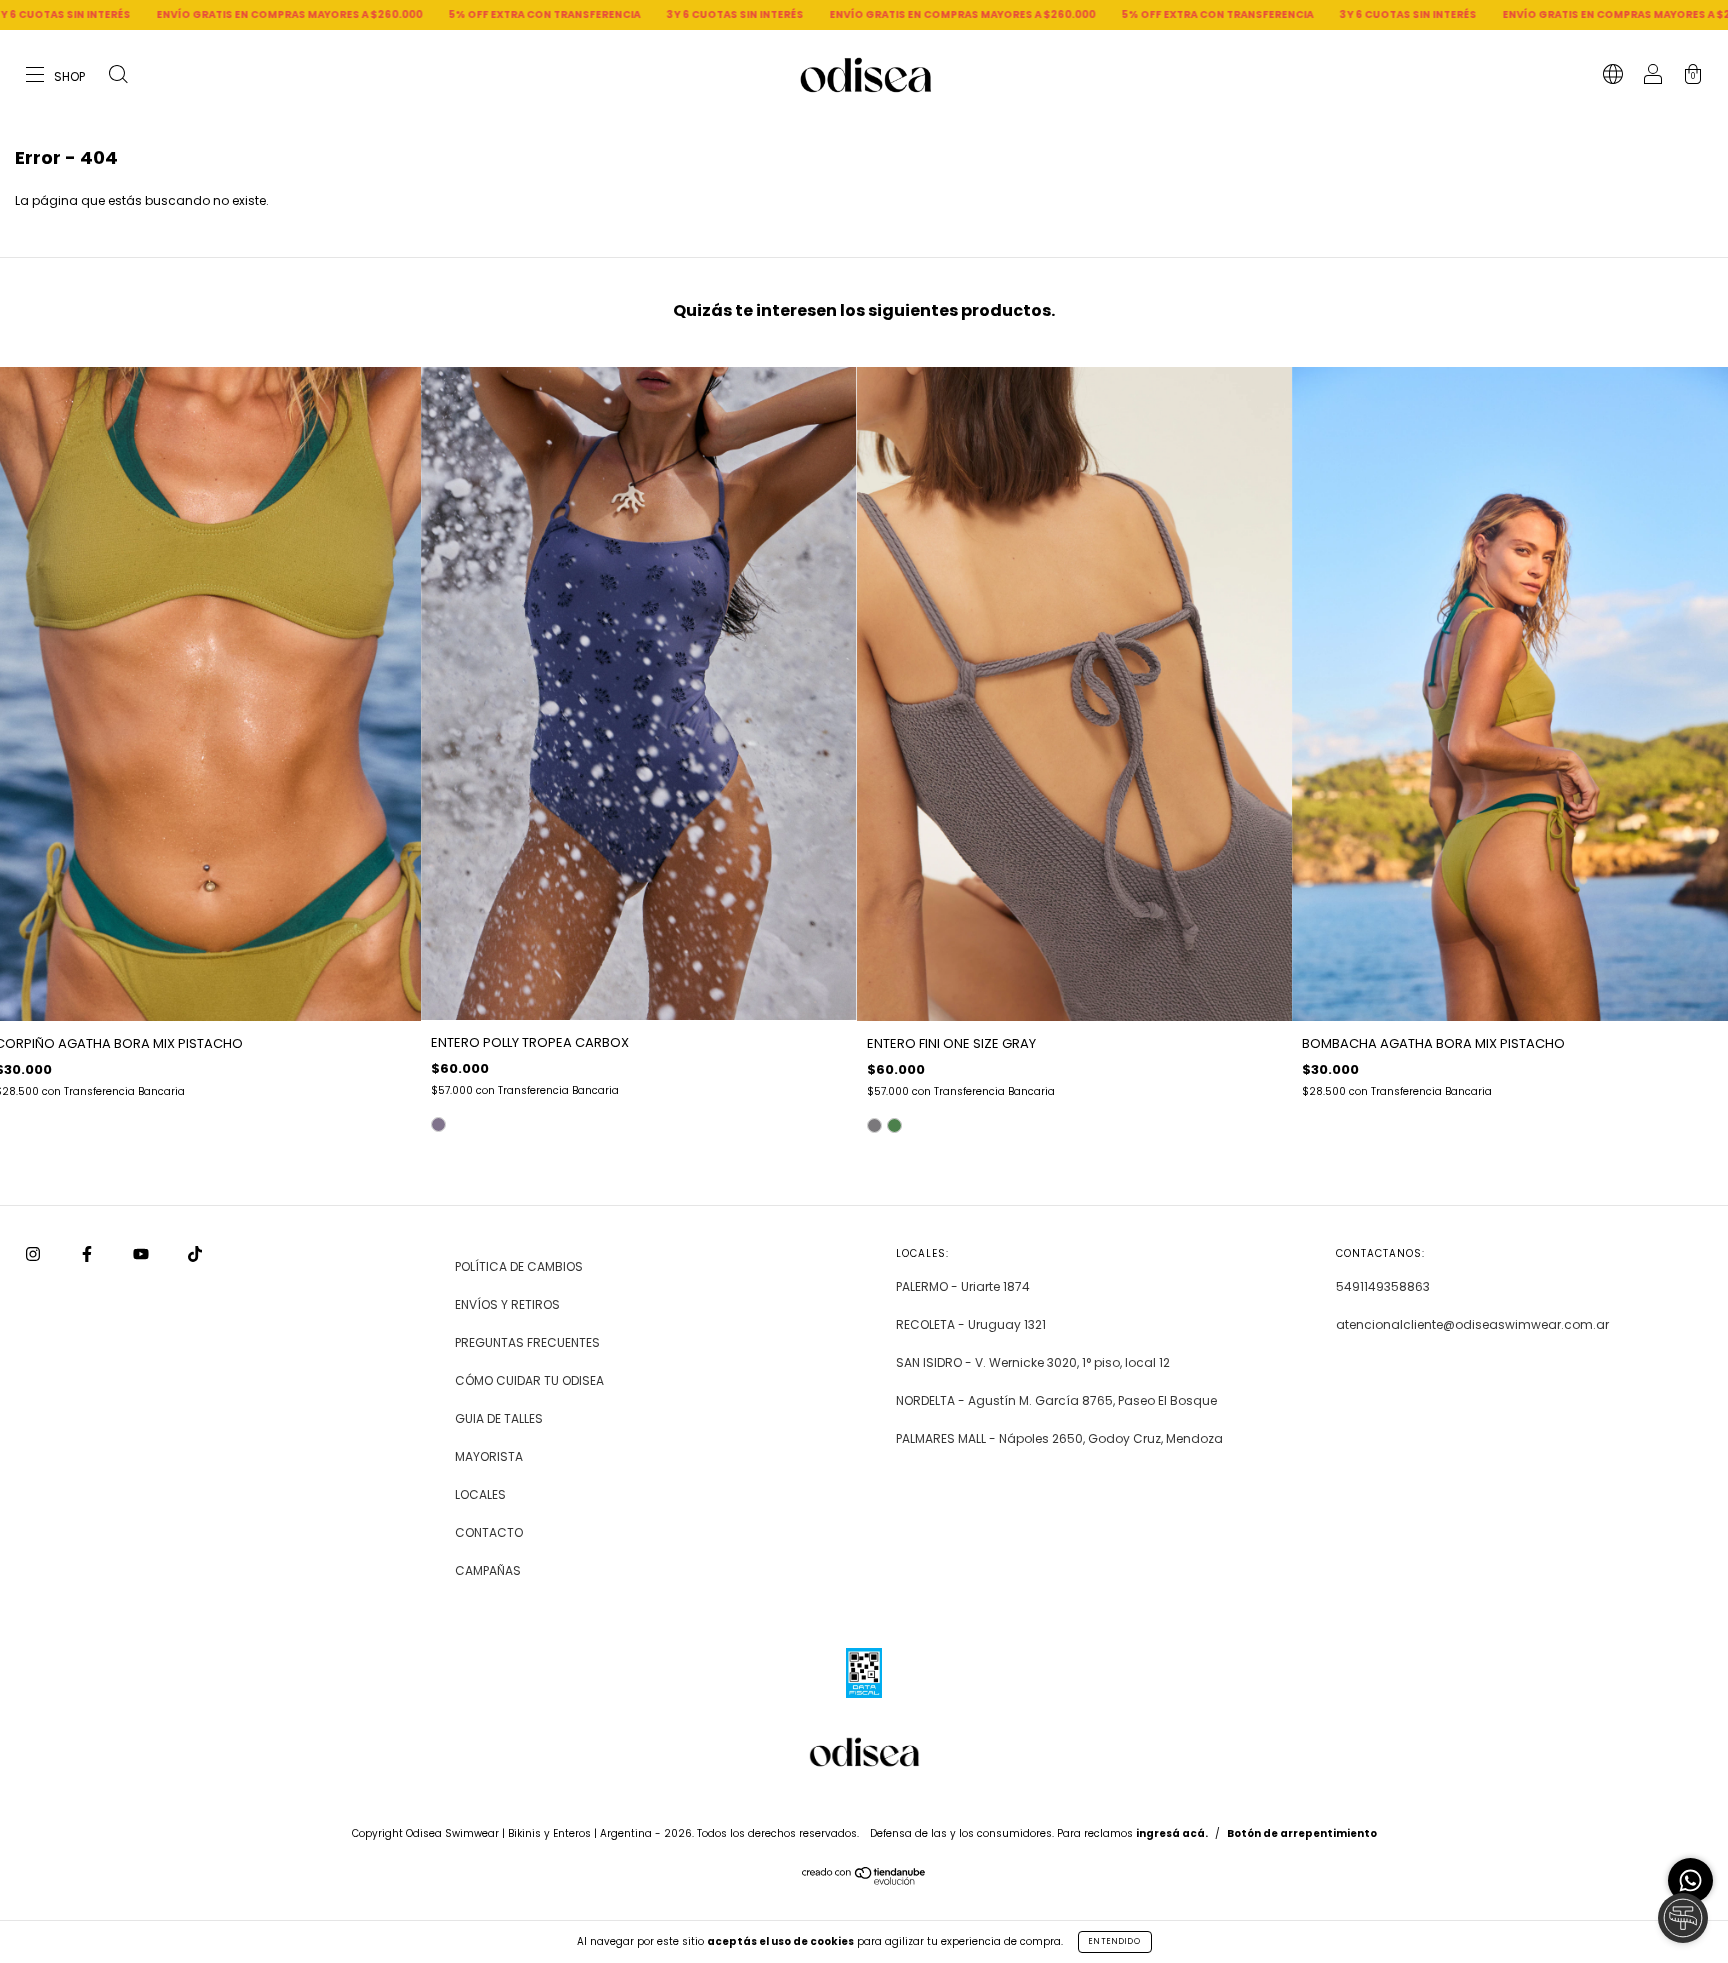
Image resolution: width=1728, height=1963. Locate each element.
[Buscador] (118, 76)
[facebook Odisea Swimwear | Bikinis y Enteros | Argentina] (88, 1254)
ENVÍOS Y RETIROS (507, 1304)
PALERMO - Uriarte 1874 (963, 1286)
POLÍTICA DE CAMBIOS (519, 1266)
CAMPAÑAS (488, 1570)
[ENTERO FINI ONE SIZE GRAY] (874, 1125)
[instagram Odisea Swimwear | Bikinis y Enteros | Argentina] (34, 1254)
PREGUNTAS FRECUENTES (527, 1342)
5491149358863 (1383, 1286)
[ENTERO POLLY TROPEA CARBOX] (438, 1124)
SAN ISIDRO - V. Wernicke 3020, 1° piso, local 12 (1033, 1362)
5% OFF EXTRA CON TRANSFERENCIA (322, 14)
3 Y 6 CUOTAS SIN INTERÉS (512, 14)
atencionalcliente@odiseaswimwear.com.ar (1472, 1324)
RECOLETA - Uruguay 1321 (971, 1324)
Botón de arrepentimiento (1302, 1833)
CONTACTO (489, 1532)
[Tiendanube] (864, 1880)
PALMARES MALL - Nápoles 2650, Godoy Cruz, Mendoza (1059, 1438)
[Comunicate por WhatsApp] (1690, 1880)
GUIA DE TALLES (499, 1418)
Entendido (1115, 1941)
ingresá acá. (1172, 1833)
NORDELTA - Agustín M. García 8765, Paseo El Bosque (1056, 1400)
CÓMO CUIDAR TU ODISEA (529, 1380)
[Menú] (56, 76)
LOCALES (480, 1494)
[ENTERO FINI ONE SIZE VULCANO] (894, 1125)
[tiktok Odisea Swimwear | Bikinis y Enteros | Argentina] (195, 1254)
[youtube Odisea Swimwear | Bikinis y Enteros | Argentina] (142, 1254)
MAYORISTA (489, 1456)
